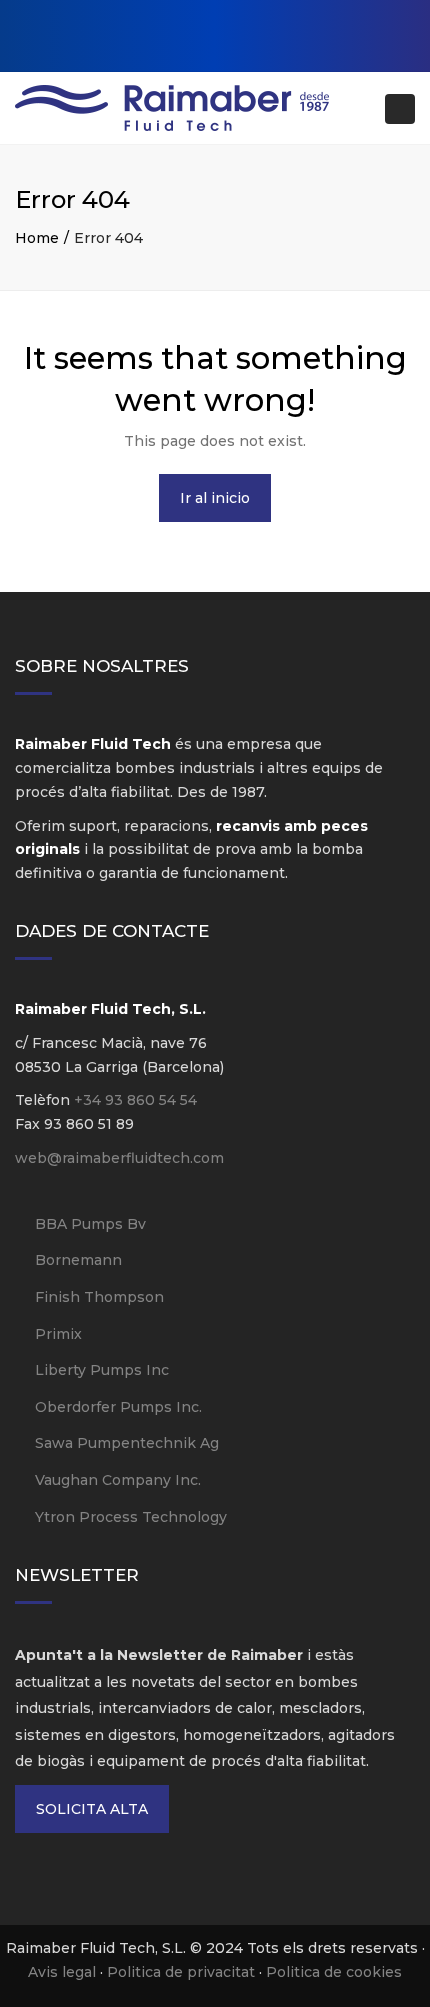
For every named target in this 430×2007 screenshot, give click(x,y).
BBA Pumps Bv (90, 1224)
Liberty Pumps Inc (102, 1370)
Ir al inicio (215, 498)
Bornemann (78, 1260)
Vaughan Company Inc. (118, 1480)
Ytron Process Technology (131, 1517)
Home (37, 238)
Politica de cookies (334, 1972)
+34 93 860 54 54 (135, 1100)
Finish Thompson (99, 1297)
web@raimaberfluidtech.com (119, 1158)
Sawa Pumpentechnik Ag (127, 1443)
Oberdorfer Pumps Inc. (118, 1407)
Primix (58, 1334)
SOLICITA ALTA (92, 1809)
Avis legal (62, 1972)
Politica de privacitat (181, 1972)
